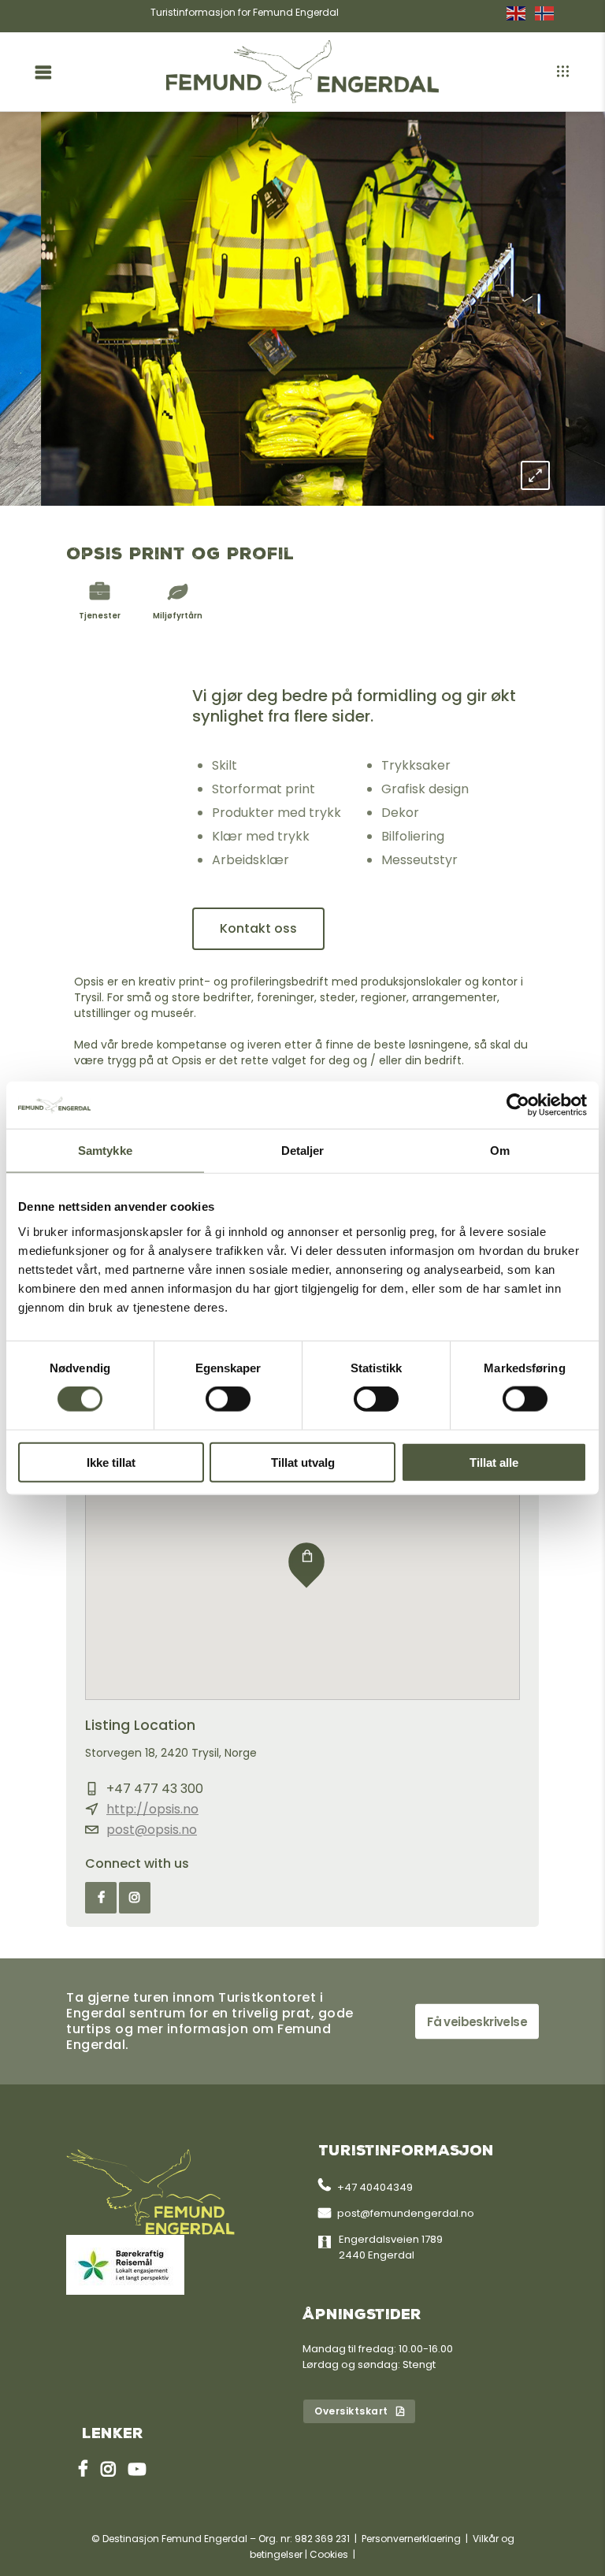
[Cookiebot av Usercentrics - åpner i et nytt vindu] (518, 1105)
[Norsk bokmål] (549, 13)
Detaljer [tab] (303, 1151)
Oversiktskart (351, 2411)
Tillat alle (494, 1462)
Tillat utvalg (303, 1462)
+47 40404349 (375, 2187)
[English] (521, 13)
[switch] (228, 1399)
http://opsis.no (152, 1809)
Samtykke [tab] (105, 1151)
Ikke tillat (111, 1462)
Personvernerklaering (411, 2539)
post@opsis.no (152, 1830)
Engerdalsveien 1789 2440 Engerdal (391, 2247)
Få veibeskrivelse (477, 2021)
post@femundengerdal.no (406, 2213)
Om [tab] (500, 1151)
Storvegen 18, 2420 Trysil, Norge (171, 1753)
